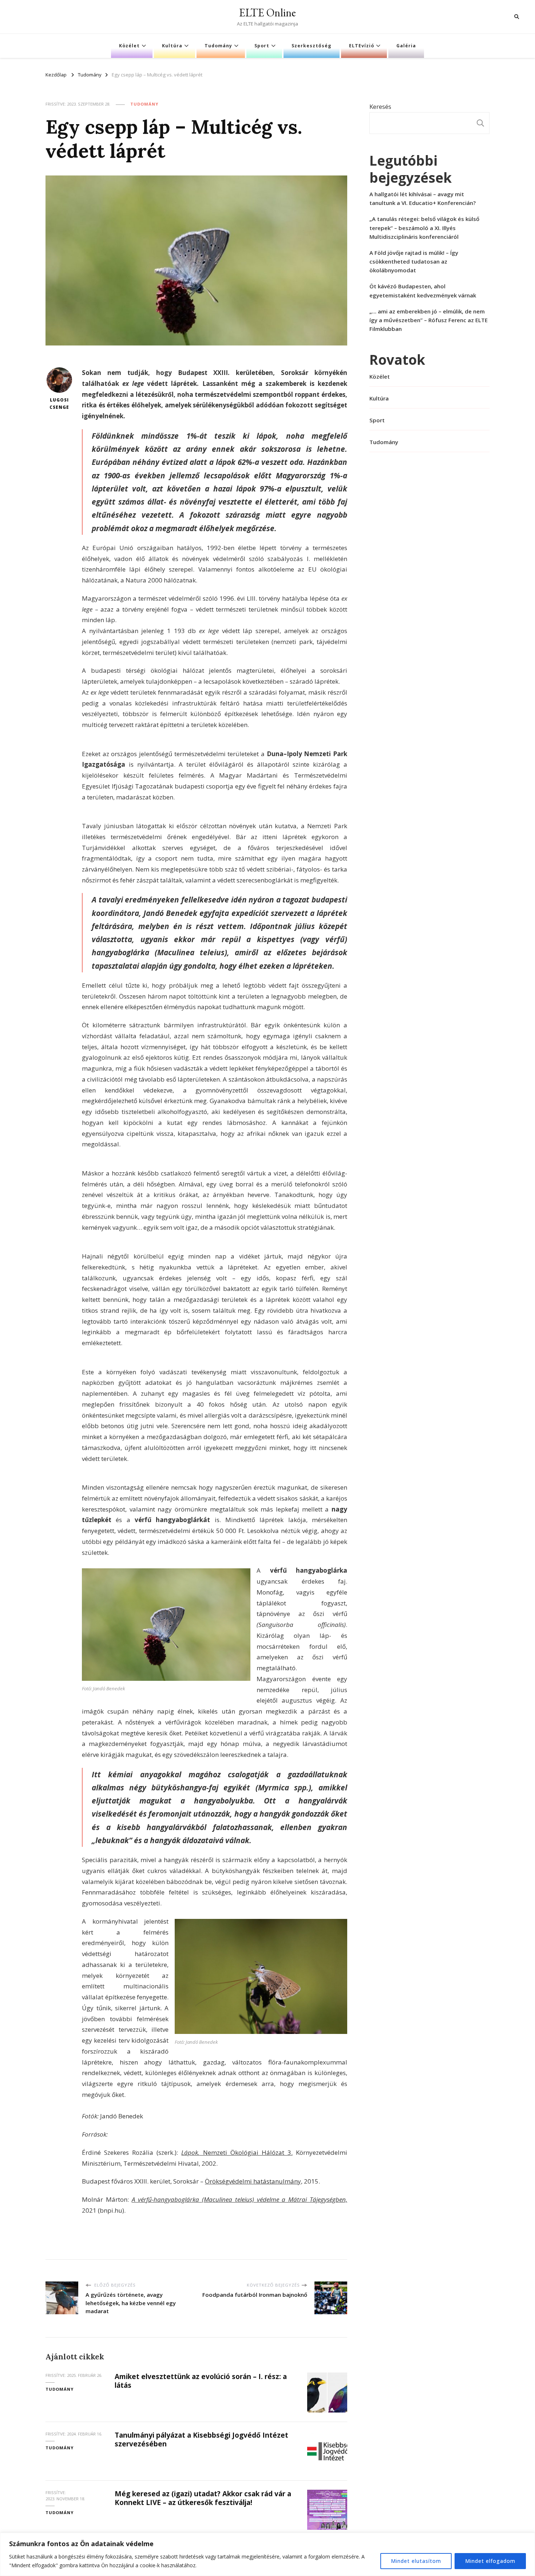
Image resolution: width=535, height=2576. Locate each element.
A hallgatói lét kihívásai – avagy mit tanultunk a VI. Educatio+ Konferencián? (423, 198)
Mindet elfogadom (490, 2561)
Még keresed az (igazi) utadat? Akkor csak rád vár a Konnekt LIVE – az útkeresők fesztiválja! (203, 2498)
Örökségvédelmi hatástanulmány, (254, 2181)
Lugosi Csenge (59, 404)
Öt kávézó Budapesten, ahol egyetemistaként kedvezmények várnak (423, 291)
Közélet (129, 46)
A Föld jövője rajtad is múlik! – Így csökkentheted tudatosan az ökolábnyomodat (414, 261)
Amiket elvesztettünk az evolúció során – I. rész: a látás (201, 2381)
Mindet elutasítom (416, 2561)
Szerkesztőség (312, 46)
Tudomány (218, 46)
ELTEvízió (362, 46)
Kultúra (172, 46)
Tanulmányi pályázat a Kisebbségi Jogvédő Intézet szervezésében (201, 2439)
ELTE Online (267, 13)
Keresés (380, 106)
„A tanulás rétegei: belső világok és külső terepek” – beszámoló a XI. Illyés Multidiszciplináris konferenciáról (424, 228)
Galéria (406, 46)
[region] (267, 2554)
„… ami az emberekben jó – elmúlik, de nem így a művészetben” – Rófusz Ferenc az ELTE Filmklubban (429, 320)
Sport (262, 46)
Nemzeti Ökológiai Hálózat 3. (237, 2152)
